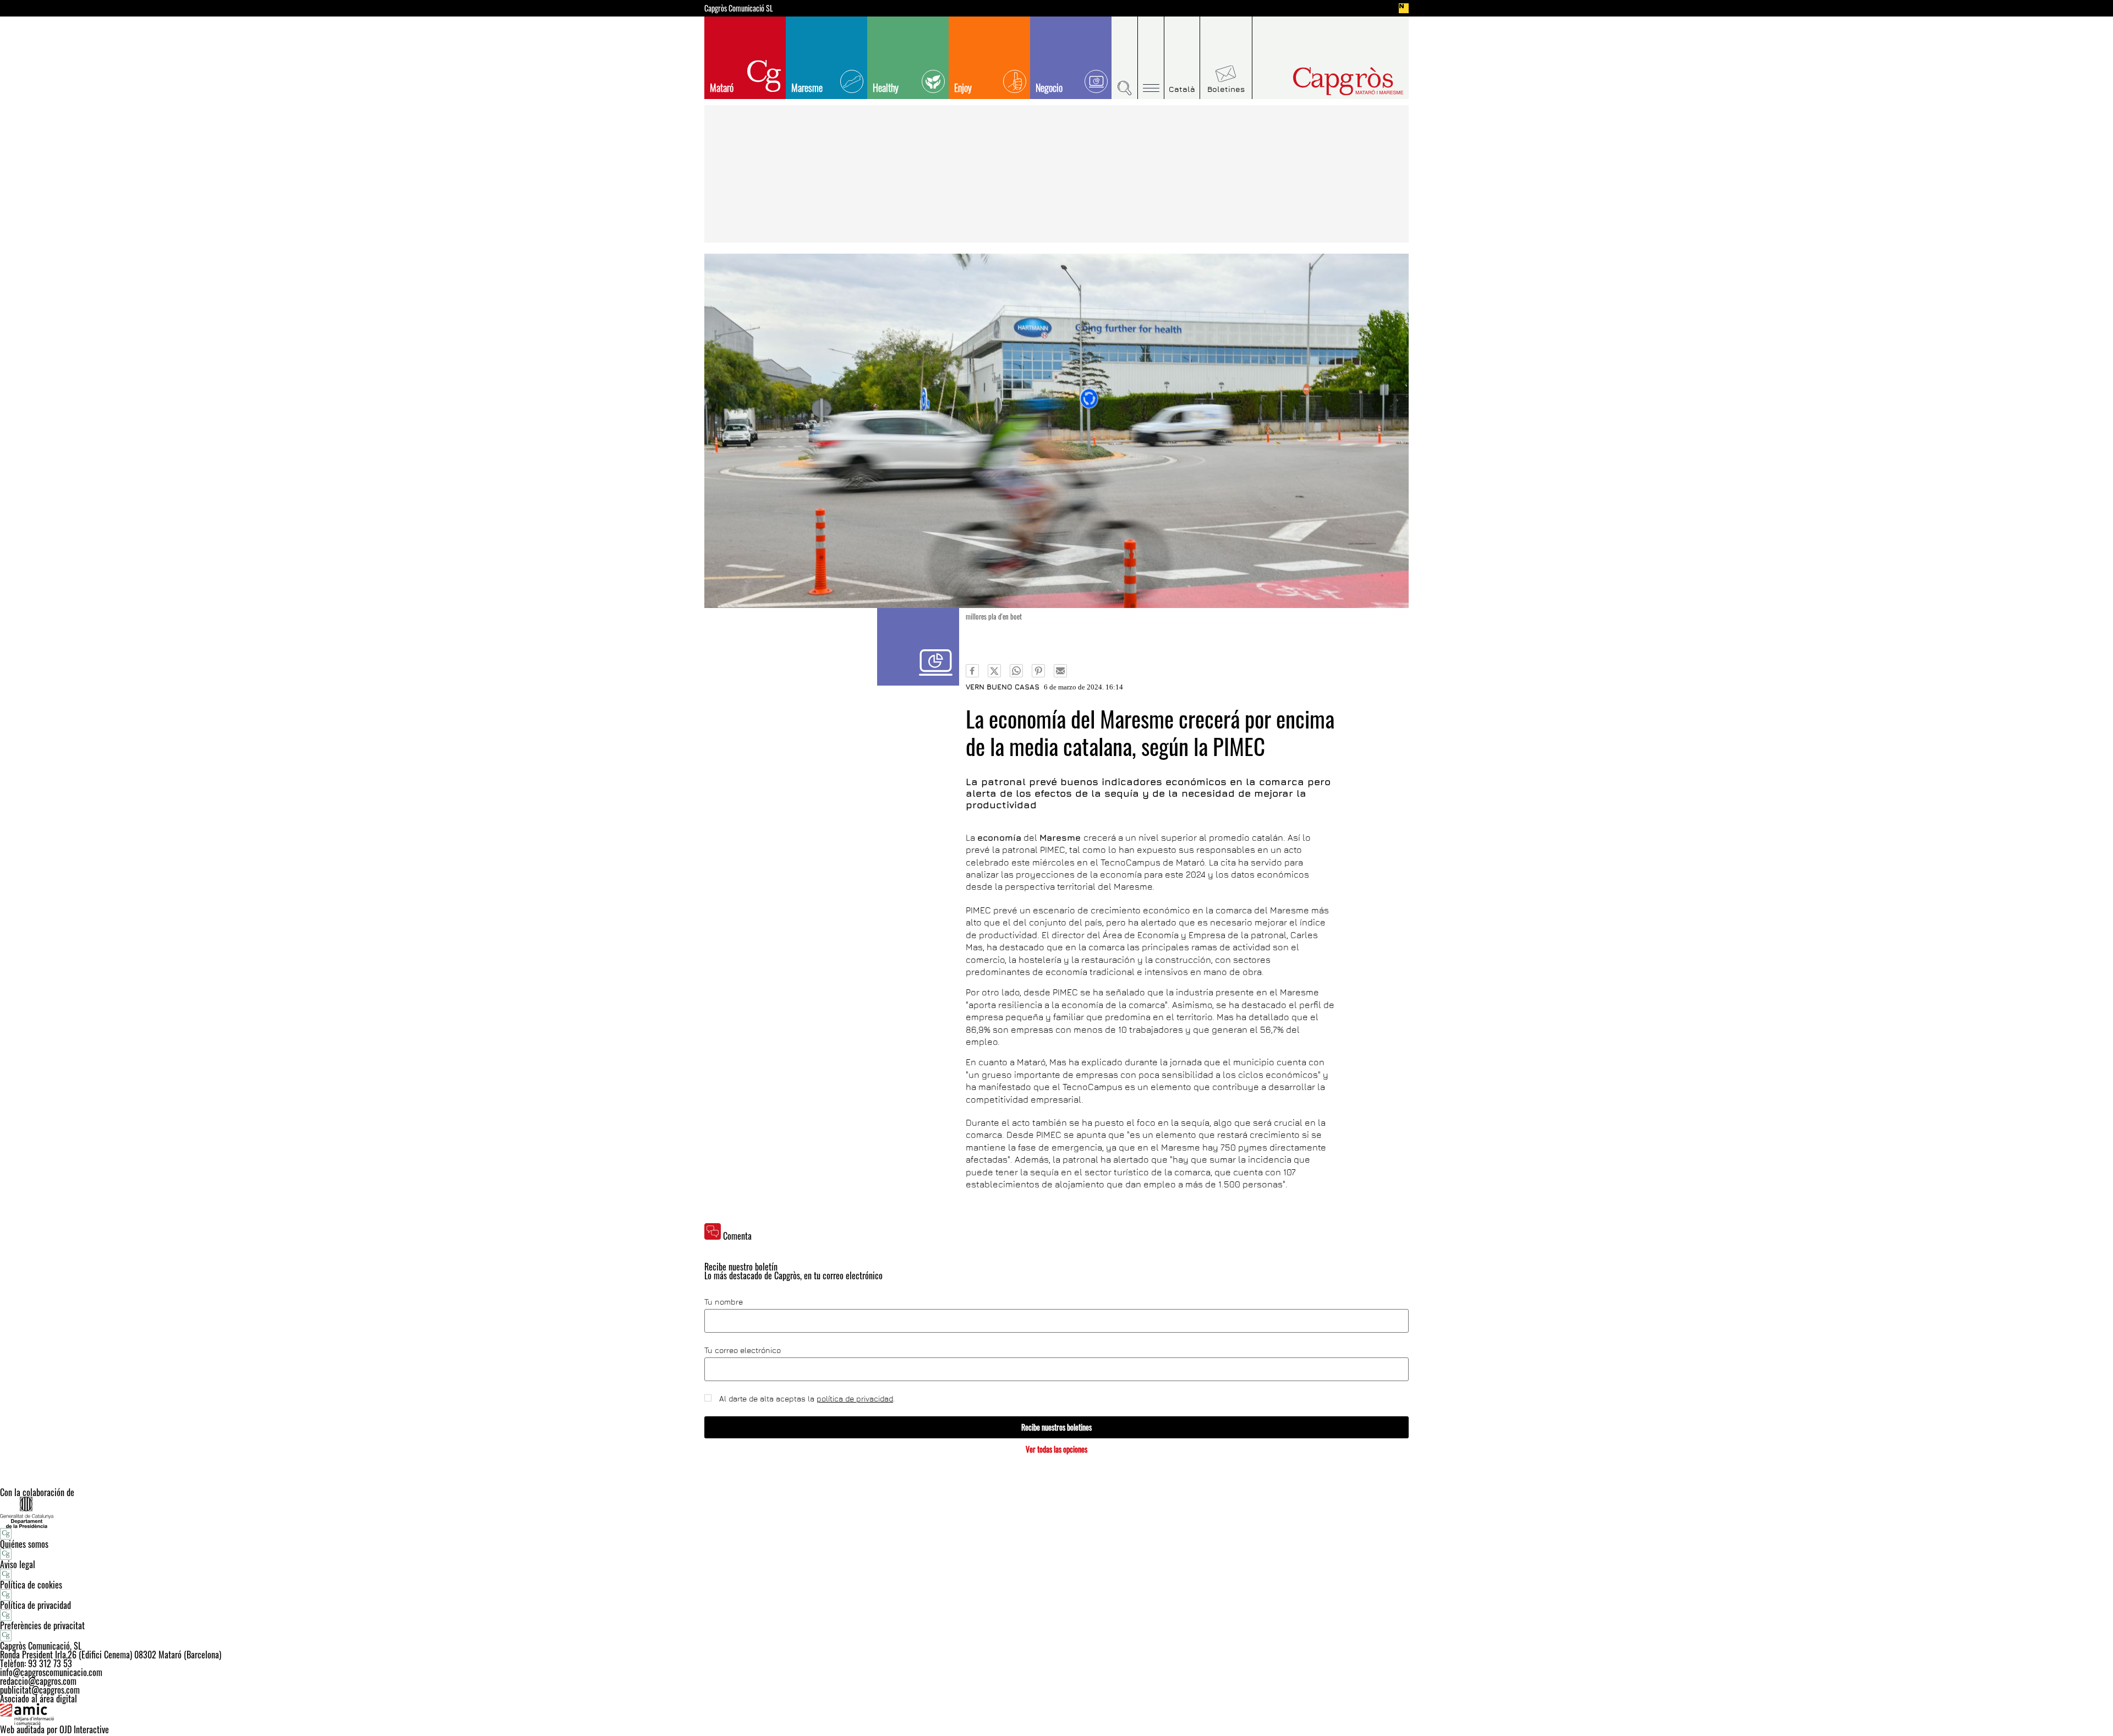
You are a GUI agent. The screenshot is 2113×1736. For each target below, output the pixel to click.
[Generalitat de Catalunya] (1056, 1512)
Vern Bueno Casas (1003, 687)
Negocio (1049, 87)
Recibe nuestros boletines (1056, 1427)
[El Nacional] (1404, 8)
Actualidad (918, 647)
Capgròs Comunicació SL (739, 8)
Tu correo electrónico (743, 1350)
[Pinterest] (1038, 671)
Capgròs (1325, 81)
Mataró (722, 87)
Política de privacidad (35, 1605)
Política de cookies (31, 1585)
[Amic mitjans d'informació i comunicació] (1056, 1714)
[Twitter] (994, 671)
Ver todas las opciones (1056, 1449)
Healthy (886, 87)
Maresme (807, 87)
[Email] (1060, 671)
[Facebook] (972, 671)
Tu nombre (724, 1302)
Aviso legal (18, 1564)
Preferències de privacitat (42, 1625)
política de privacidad (855, 1398)
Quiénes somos (24, 1544)
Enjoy (963, 87)
